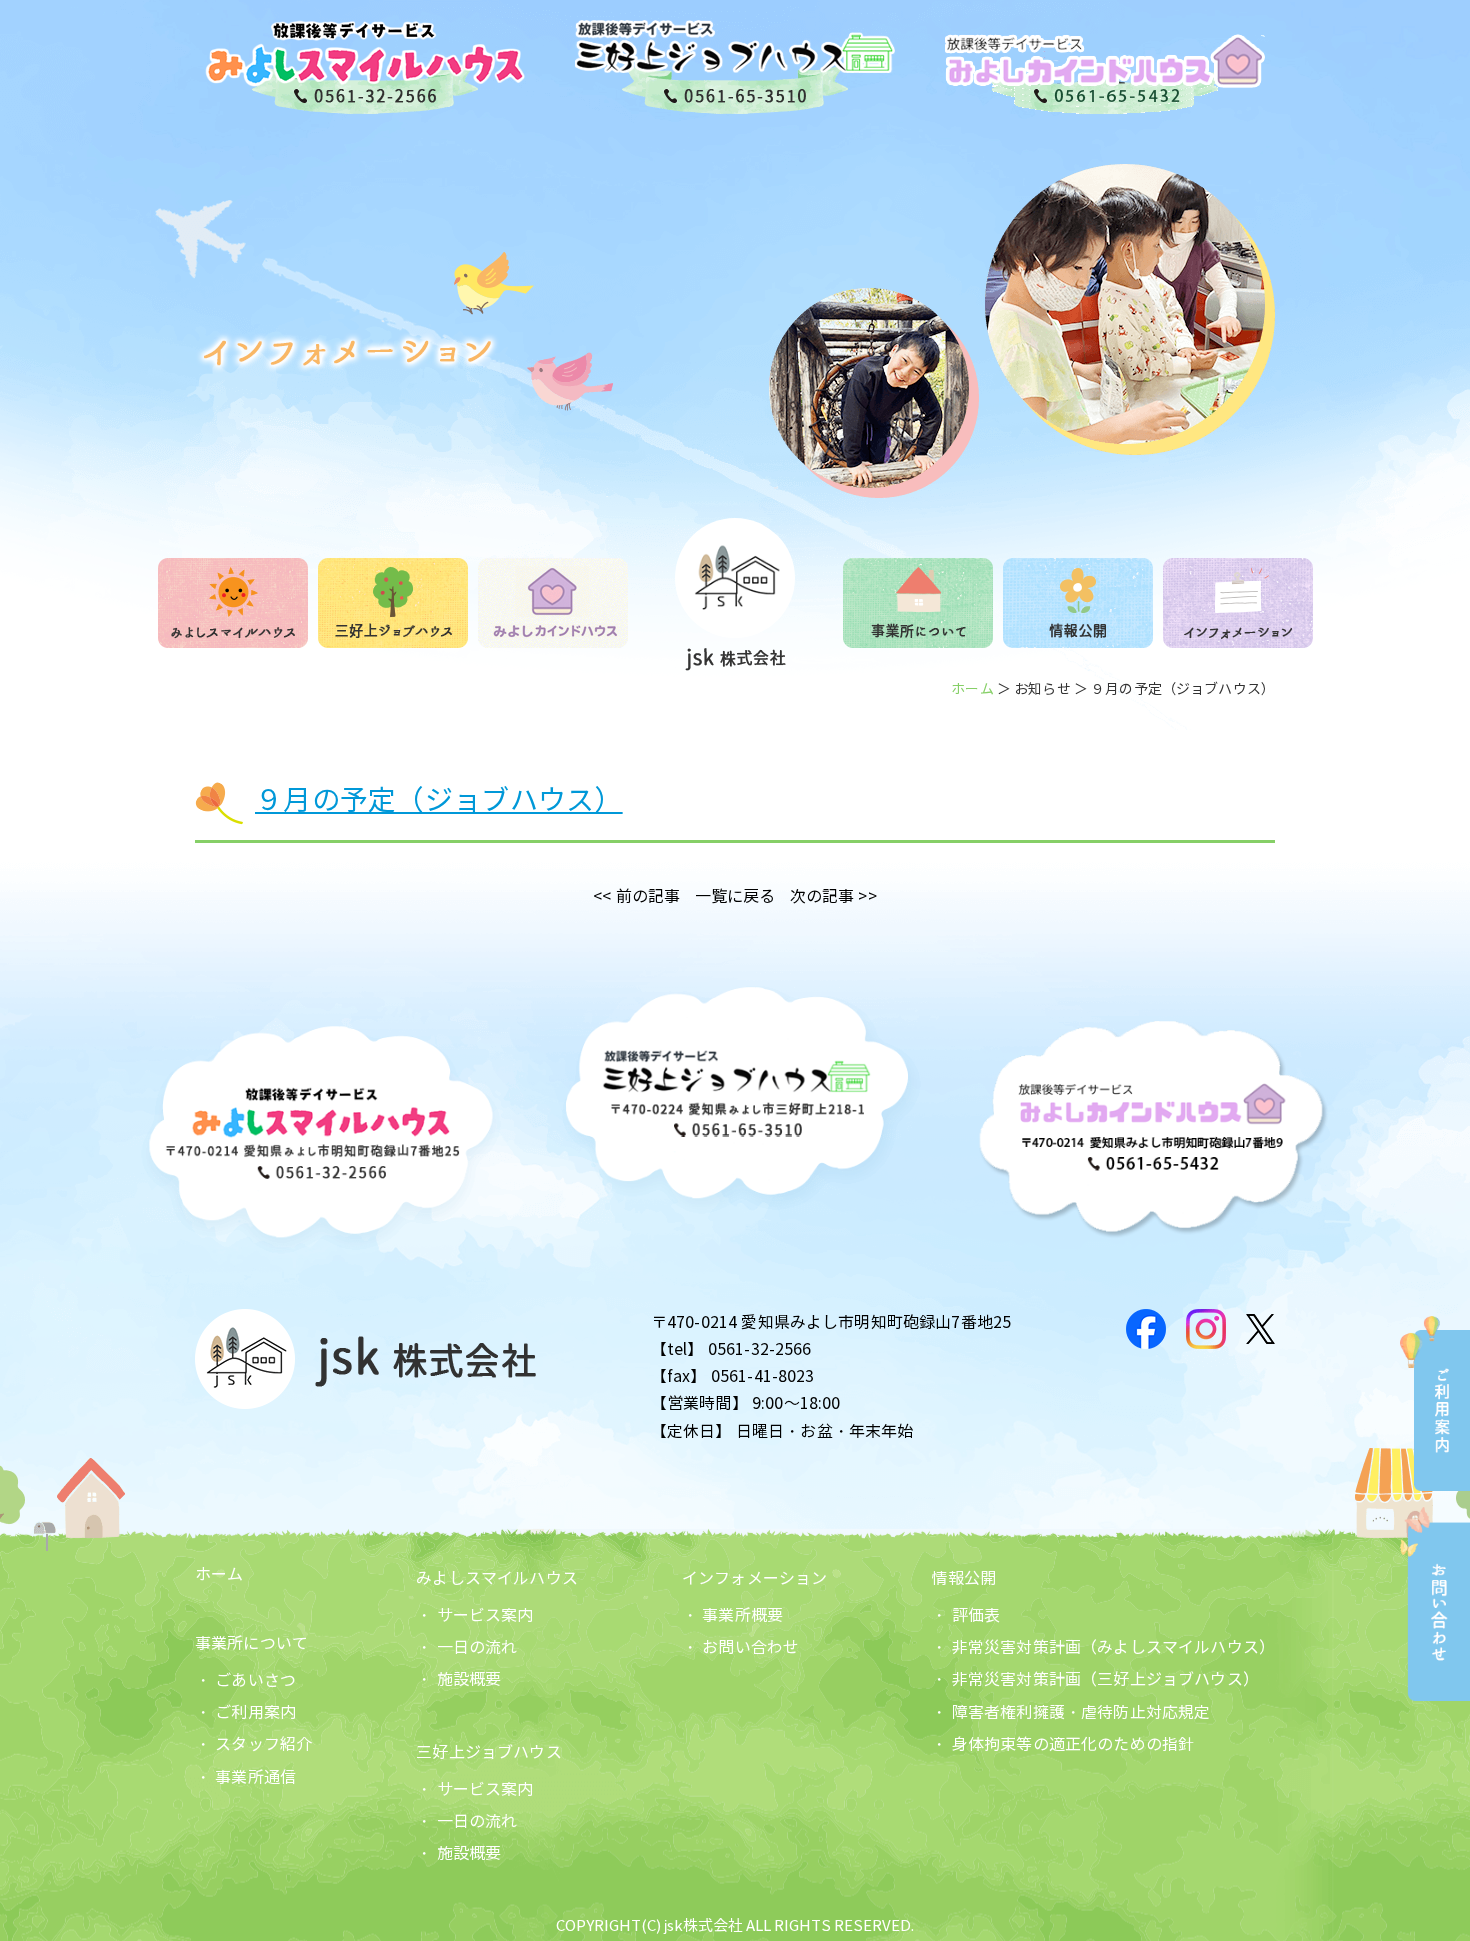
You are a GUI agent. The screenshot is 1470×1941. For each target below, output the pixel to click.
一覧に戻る (735, 896)
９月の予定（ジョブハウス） (439, 800)
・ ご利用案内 (245, 1712)
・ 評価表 (965, 1615)
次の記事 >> (833, 896)
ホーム (972, 689)
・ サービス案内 (474, 1615)
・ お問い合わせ (740, 1647)
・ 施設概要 (458, 1679)
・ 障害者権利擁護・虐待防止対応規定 (1070, 1712)
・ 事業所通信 (245, 1777)
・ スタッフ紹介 (253, 1744)
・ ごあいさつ (245, 1680)
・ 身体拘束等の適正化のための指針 (1062, 1744)
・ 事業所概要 (732, 1615)
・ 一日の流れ (466, 1647)
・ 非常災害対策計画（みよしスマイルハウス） (1103, 1647)
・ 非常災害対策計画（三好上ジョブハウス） (1094, 1679)
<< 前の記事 (636, 896)
